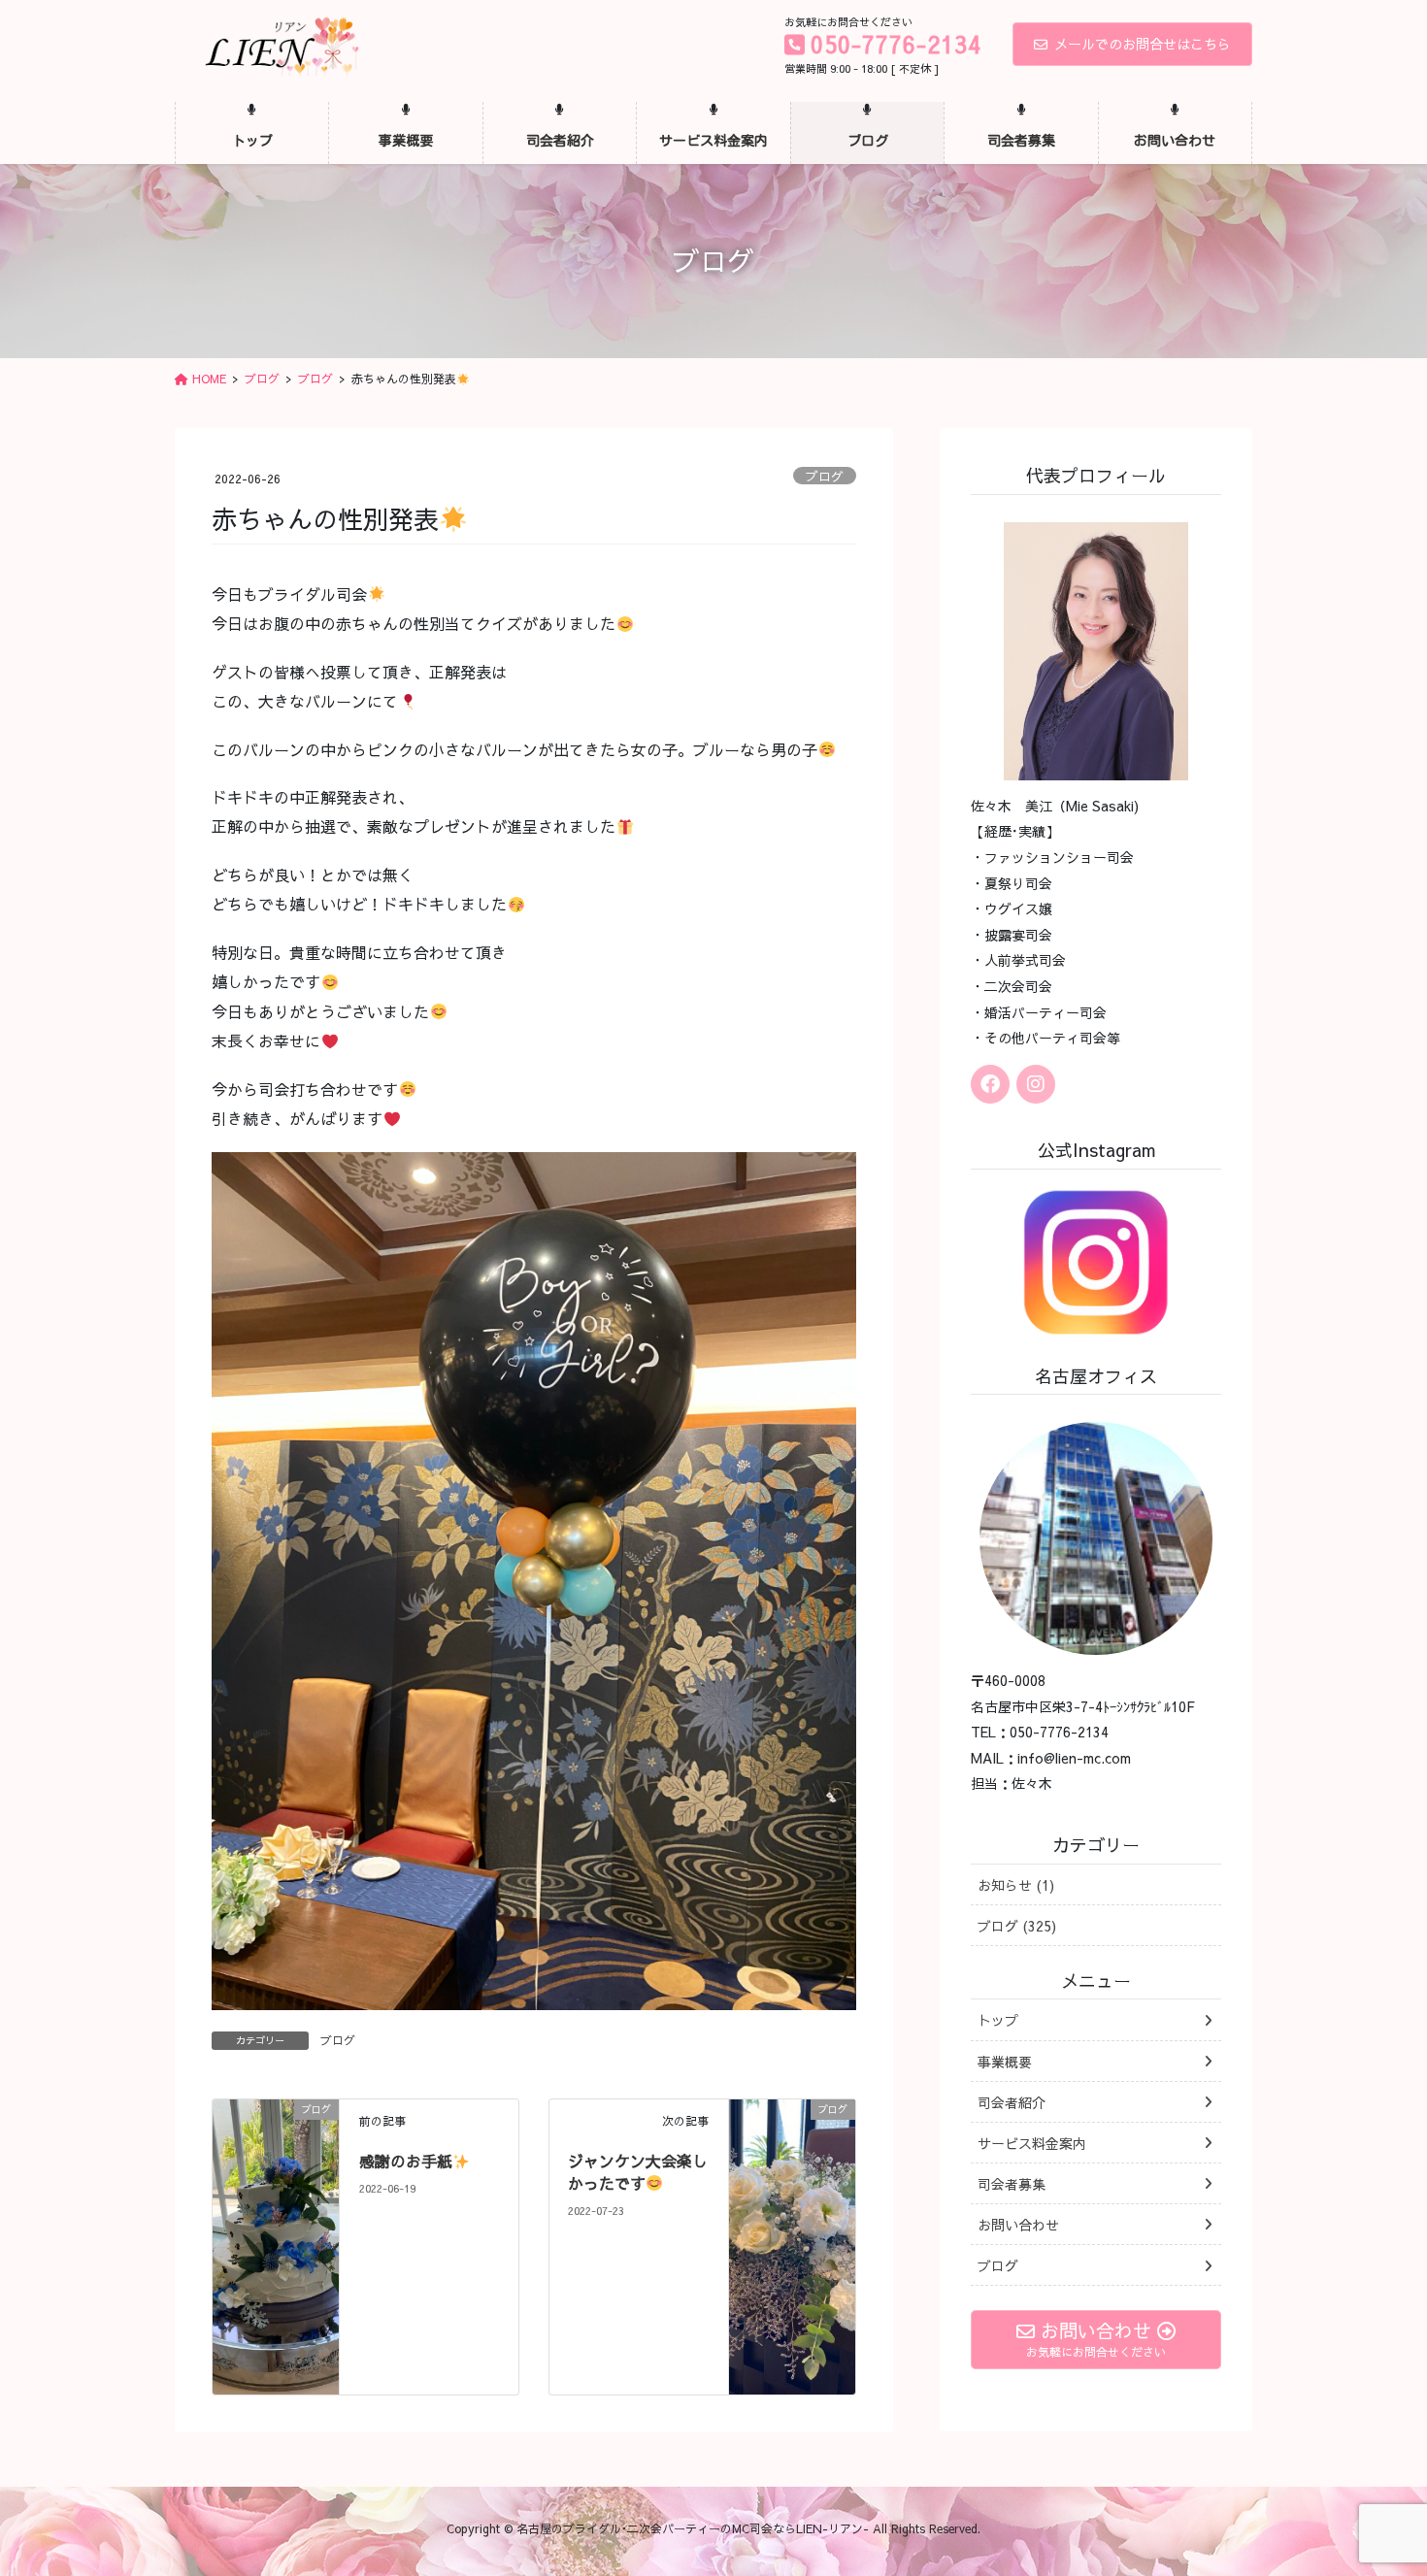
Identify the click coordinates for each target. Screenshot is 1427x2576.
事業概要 (1005, 2062)
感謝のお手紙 (406, 2161)
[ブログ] (276, 2233)
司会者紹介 (1012, 2102)
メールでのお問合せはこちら (1143, 44)
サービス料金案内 (1032, 2143)
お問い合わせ (1018, 2225)
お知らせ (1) (1016, 1885)
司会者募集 (1012, 2184)
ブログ (825, 476)
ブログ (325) (1017, 1926)
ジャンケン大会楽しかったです (638, 2171)
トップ (998, 2020)
